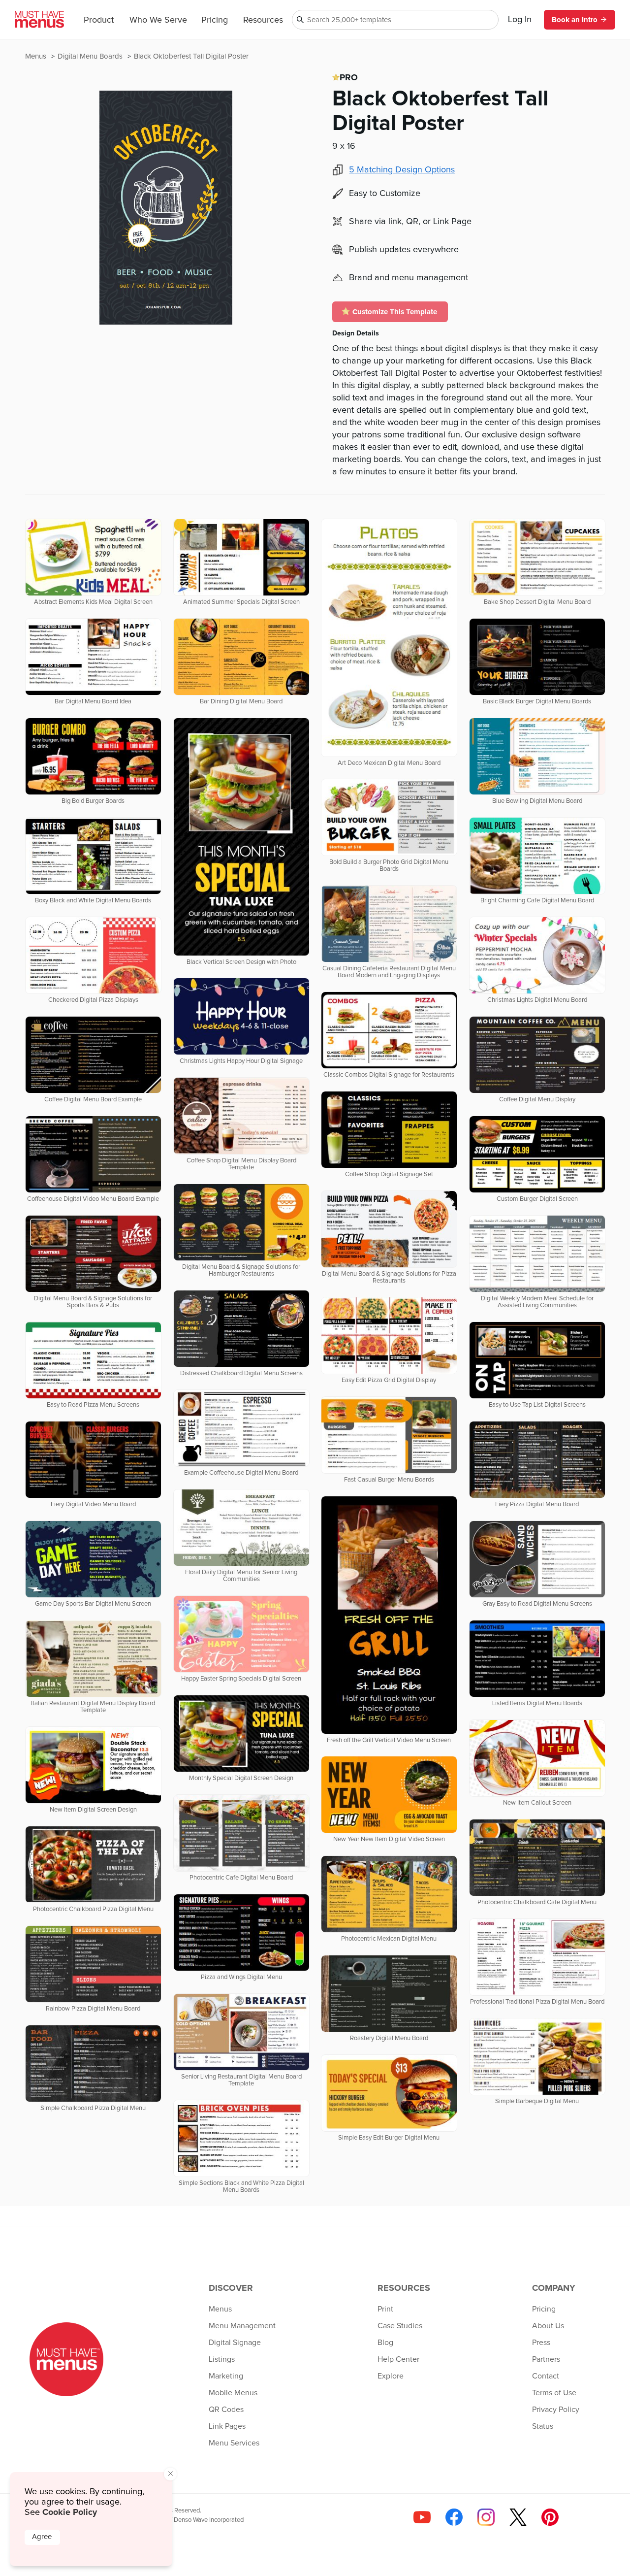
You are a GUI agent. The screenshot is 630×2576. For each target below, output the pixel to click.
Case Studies (400, 2326)
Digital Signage (235, 2343)
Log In (520, 20)
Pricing (215, 20)
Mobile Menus (233, 2393)
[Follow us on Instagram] (486, 2517)
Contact (546, 2376)
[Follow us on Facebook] (454, 2517)
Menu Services (234, 2443)
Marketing (226, 2376)
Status (543, 2426)
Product (99, 20)
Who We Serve (158, 20)
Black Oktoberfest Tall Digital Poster (191, 56)
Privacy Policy (556, 2410)
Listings (222, 2359)
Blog (385, 2343)
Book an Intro (575, 20)
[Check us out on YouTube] (422, 2517)
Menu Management (242, 2326)
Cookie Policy (70, 2512)
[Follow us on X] (518, 2517)
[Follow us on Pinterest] (550, 2517)
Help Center (398, 2359)
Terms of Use (554, 2393)
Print (385, 2309)
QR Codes (226, 2410)
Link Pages (227, 2426)
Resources (263, 20)
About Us (548, 2326)
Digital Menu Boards (91, 56)
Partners (546, 2359)
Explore (391, 2376)
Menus (37, 56)
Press (541, 2343)
